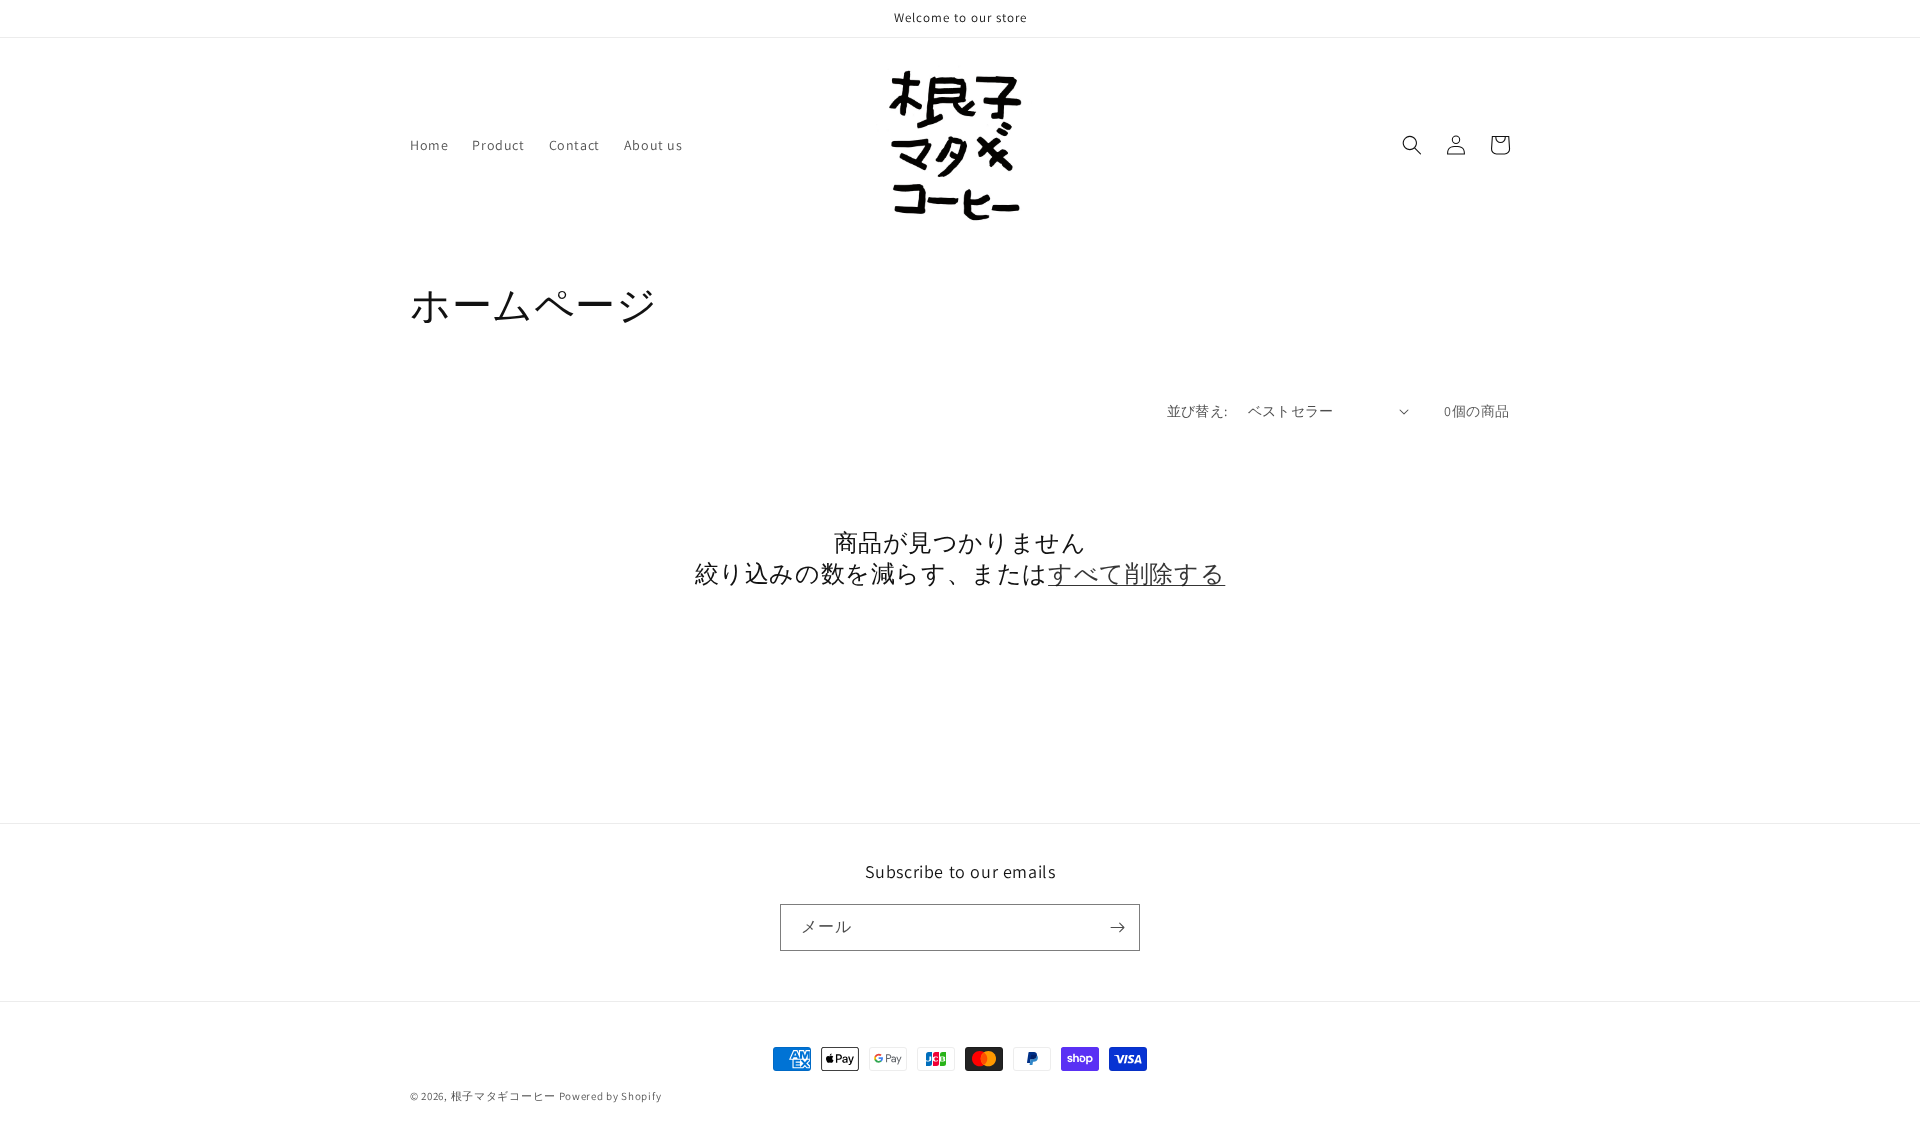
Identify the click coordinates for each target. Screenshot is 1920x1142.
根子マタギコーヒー (503, 1096)
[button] (1412, 145)
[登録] (1117, 927)
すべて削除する (1136, 573)
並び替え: (1197, 411)
